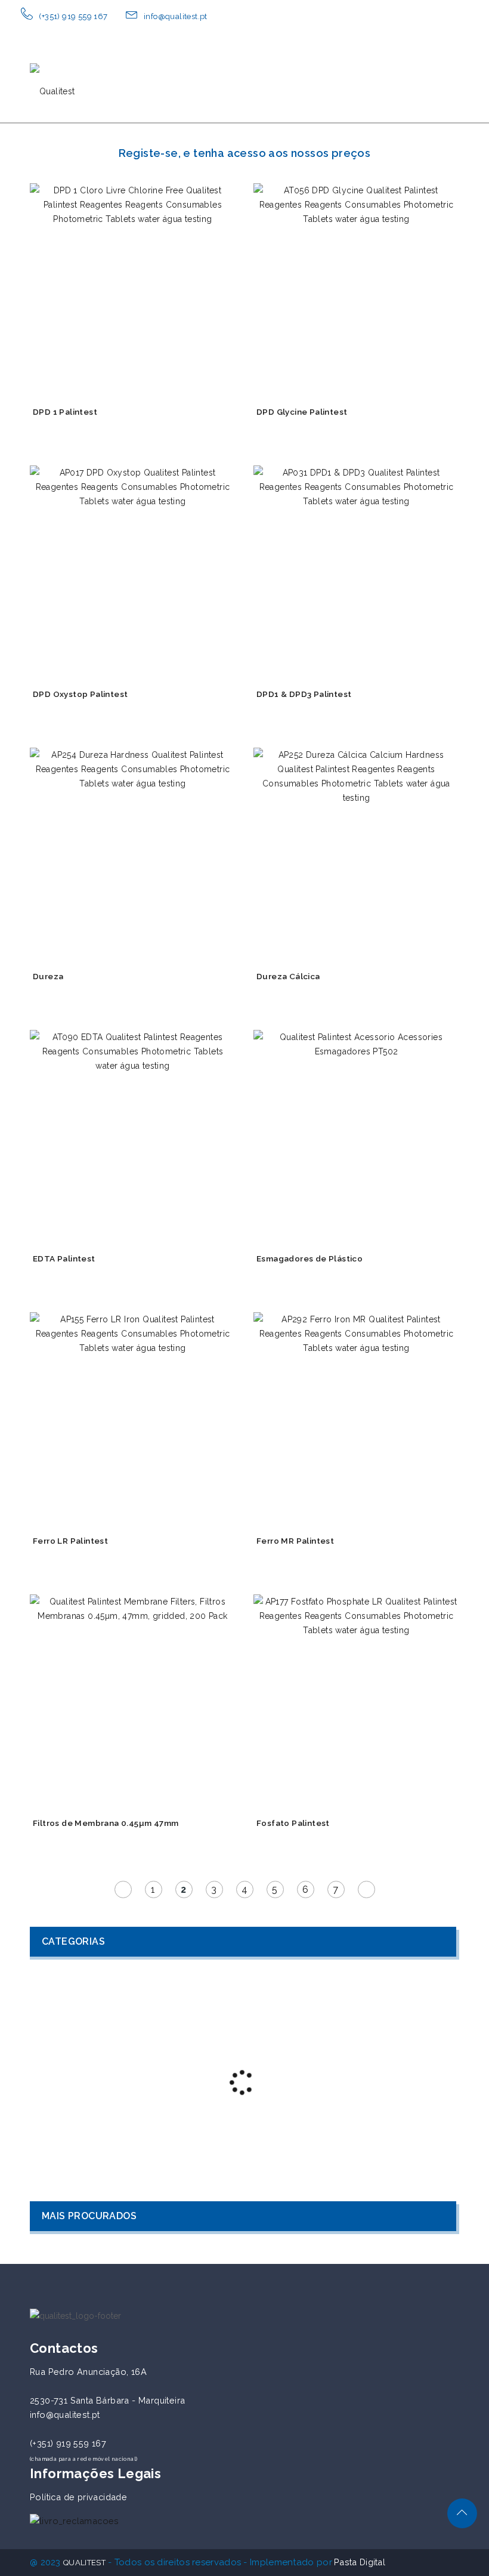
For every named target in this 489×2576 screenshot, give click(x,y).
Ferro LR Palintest (70, 1541)
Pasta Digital (360, 2562)
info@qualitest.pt (176, 16)
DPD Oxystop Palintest (80, 694)
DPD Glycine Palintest (302, 412)
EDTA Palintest (64, 1258)
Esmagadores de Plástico (310, 1258)
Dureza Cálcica (288, 976)
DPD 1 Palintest (65, 412)
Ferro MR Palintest (295, 1541)
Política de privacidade (78, 2497)
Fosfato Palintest (293, 1823)
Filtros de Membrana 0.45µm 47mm (106, 1823)
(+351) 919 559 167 (73, 16)
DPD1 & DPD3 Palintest (304, 694)
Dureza (48, 976)
